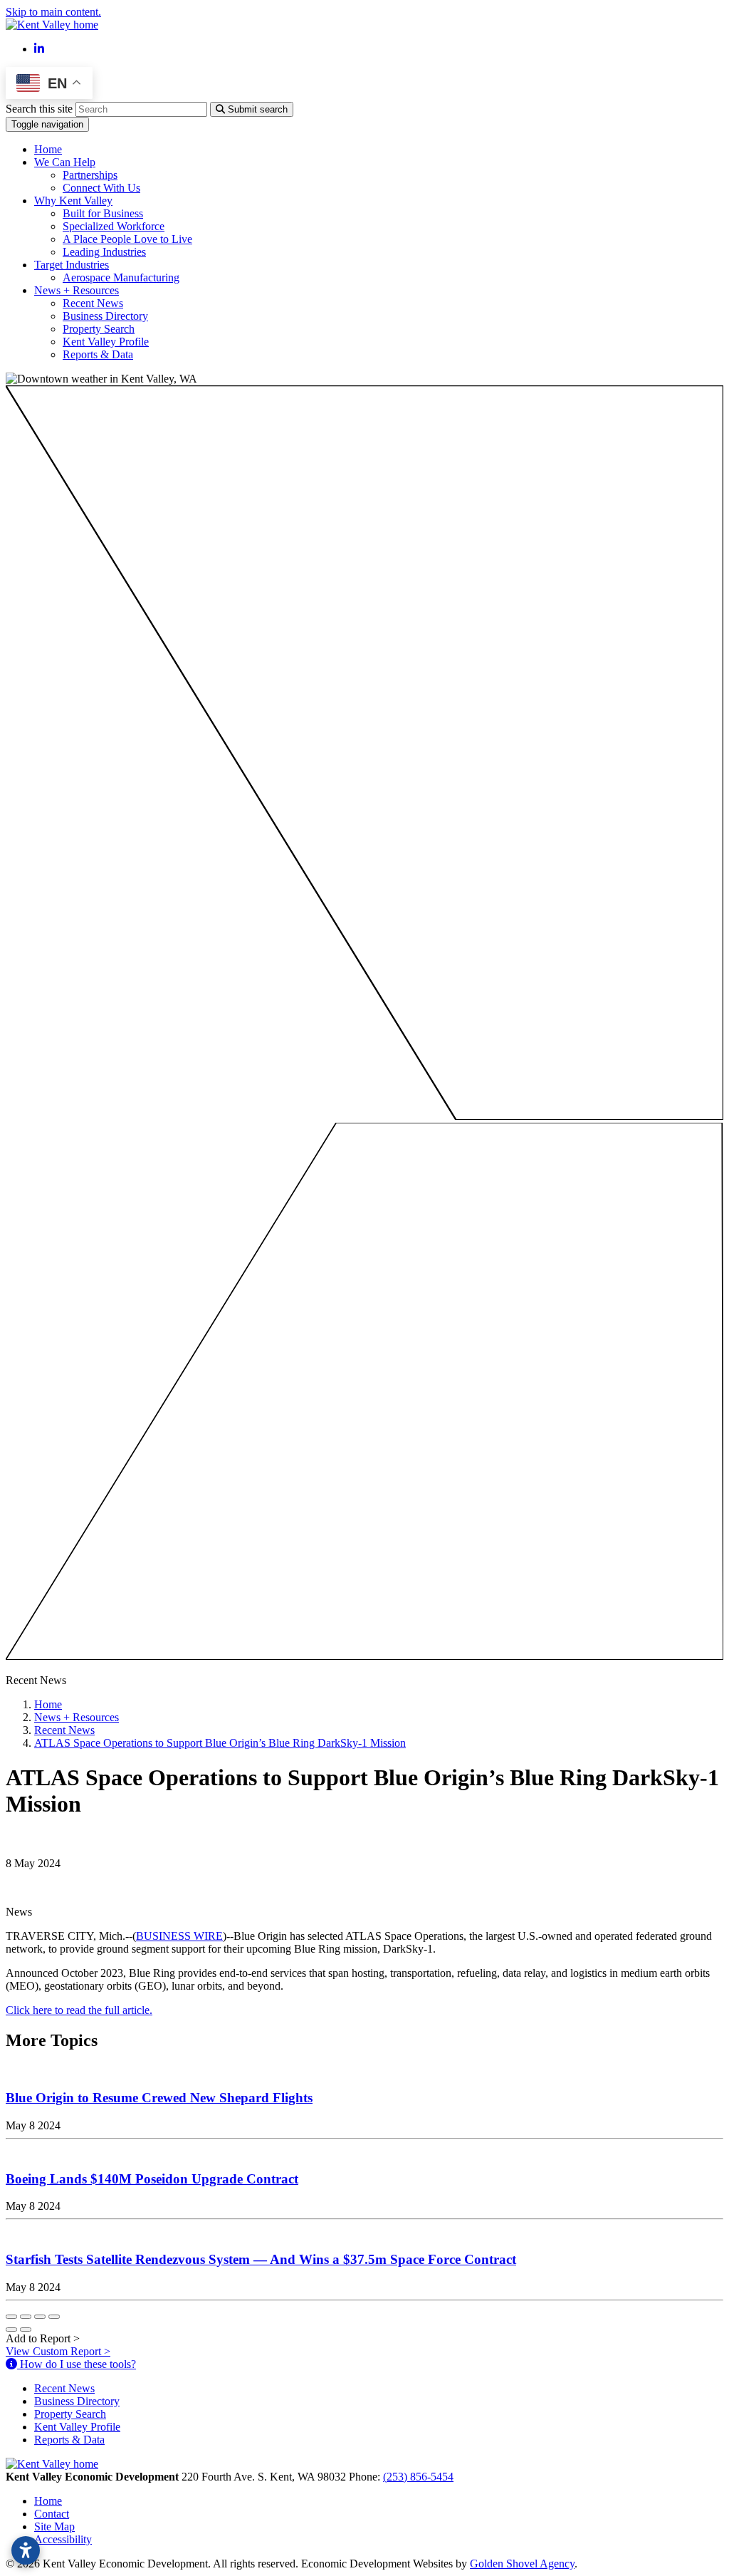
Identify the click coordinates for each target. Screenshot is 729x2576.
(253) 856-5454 (418, 2477)
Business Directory (105, 316)
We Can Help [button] (65, 162)
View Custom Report (58, 2351)
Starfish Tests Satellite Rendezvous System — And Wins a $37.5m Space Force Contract (261, 2259)
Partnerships (90, 175)
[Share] (26, 2317)
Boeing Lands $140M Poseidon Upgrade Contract (152, 2179)
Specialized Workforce (114, 226)
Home (48, 149)
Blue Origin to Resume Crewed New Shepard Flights (159, 2098)
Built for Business (103, 213)
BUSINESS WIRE (179, 1936)
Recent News (93, 303)
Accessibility (63, 2539)
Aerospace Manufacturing (121, 277)
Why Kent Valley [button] (73, 201)
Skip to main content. (53, 12)
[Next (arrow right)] (26, 2330)
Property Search (99, 329)
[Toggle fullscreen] (40, 2317)
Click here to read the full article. (79, 2010)
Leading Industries (104, 252)
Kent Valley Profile (106, 342)
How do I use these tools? (77, 2364)
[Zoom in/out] (54, 2317)
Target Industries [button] (72, 265)
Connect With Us (101, 188)
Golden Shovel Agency (522, 2564)
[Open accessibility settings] (26, 2550)
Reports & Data (98, 354)
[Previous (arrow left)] (11, 2330)
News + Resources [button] (77, 290)
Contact (52, 2514)
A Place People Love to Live (127, 239)
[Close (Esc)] (11, 2317)
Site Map (54, 2526)
